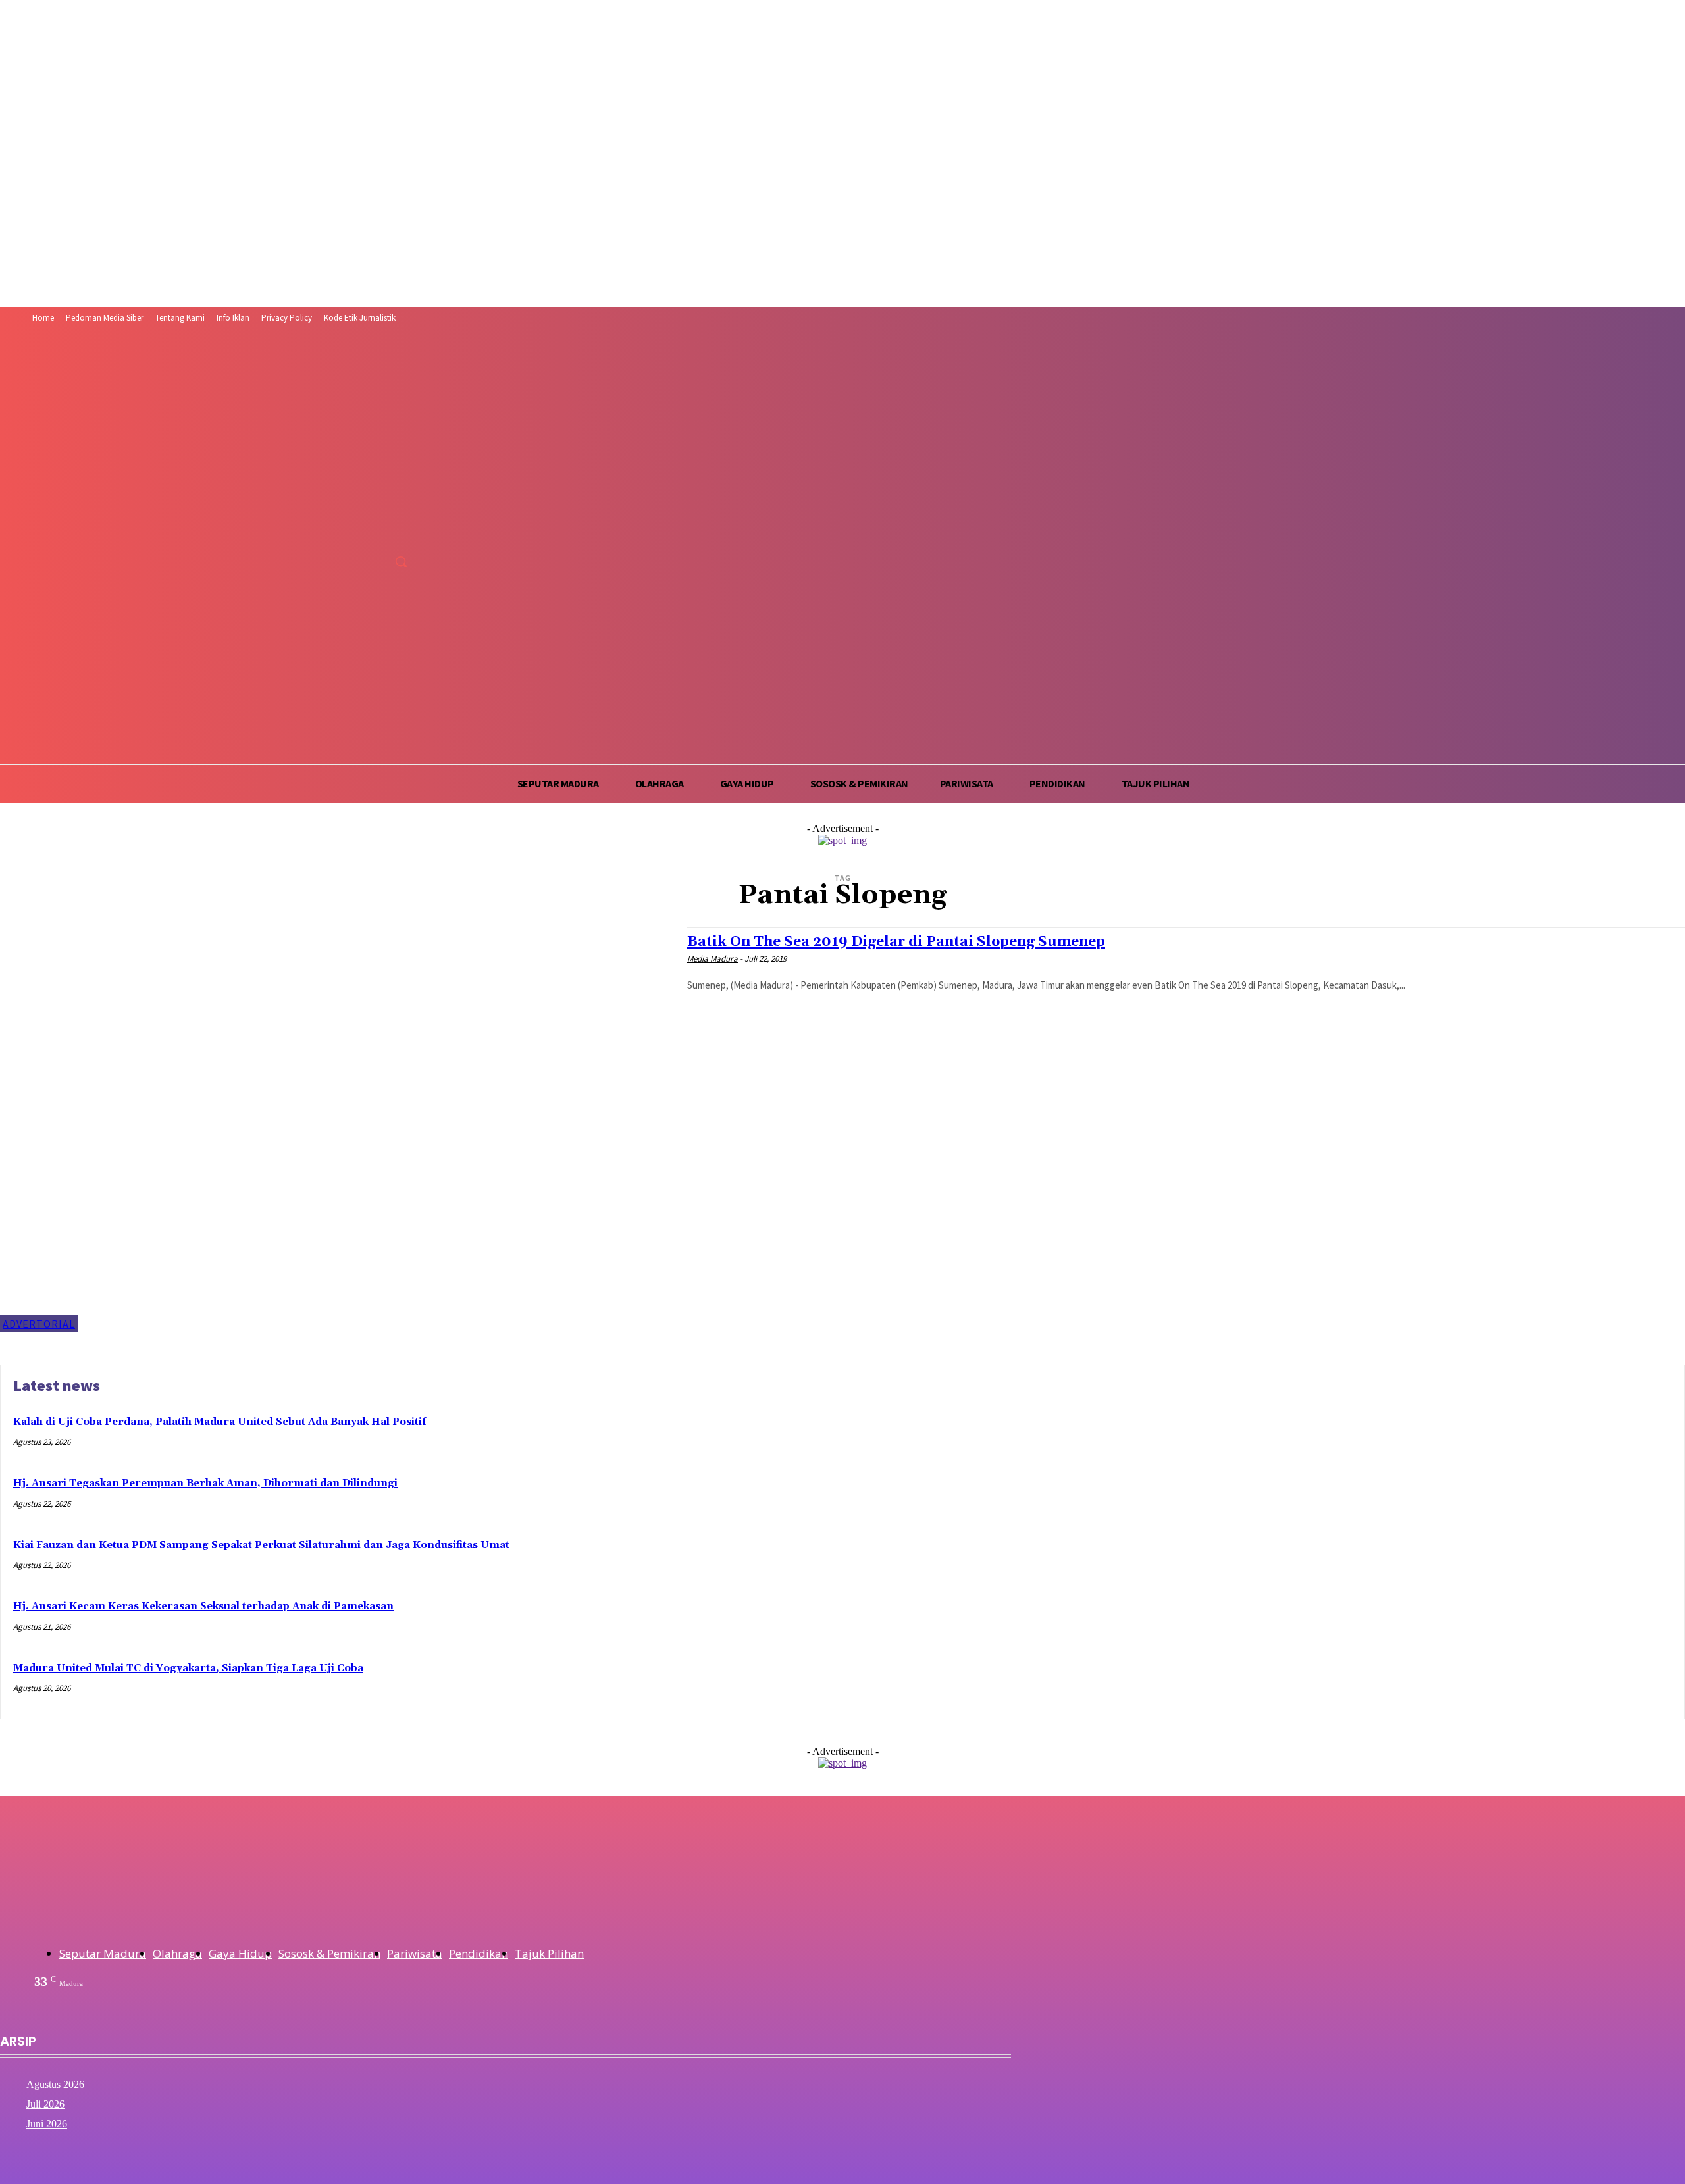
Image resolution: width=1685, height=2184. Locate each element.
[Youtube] (404, 532)
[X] (379, 532)
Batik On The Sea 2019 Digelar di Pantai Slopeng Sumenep (896, 942)
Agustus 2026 (55, 2084)
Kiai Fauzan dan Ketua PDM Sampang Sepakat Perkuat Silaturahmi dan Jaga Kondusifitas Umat (261, 1545)
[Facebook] (331, 532)
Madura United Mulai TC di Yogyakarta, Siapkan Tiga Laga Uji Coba (188, 1668)
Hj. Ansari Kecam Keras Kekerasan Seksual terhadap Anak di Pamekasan (203, 1606)
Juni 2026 (47, 2124)
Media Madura (713, 959)
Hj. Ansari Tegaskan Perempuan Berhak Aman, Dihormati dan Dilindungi (205, 1483)
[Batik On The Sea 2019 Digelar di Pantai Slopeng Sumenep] (337, 1130)
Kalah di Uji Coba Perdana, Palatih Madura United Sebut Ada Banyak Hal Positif (220, 1422)
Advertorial (39, 1324)
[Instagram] (355, 532)
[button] (401, 561)
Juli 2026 (45, 2104)
